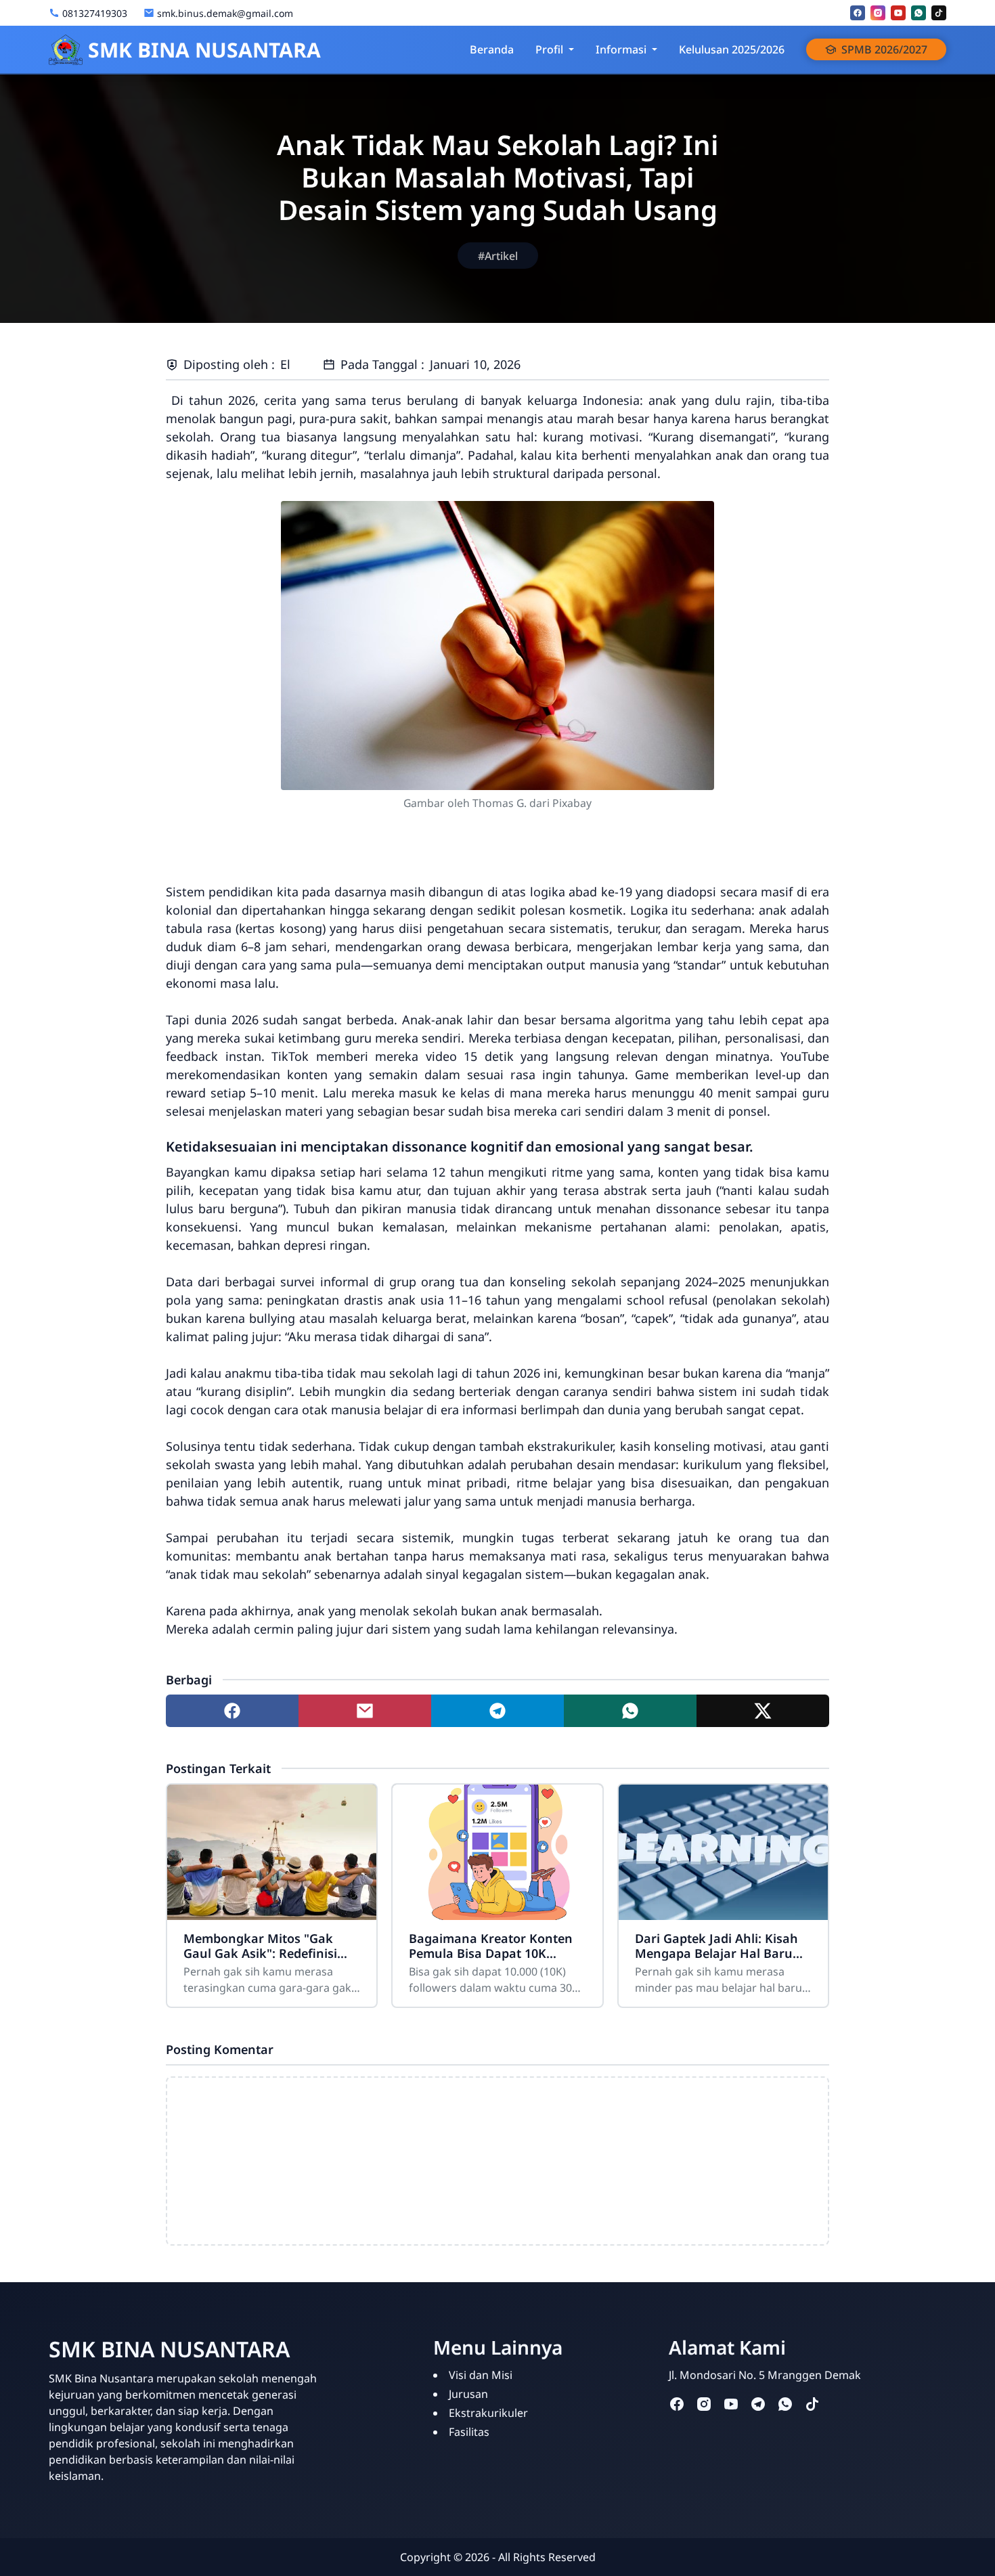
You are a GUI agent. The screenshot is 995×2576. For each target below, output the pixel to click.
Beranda (492, 49)
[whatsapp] (919, 13)
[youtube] (898, 13)
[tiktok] (939, 13)
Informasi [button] (621, 49)
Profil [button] (549, 49)
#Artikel (498, 256)
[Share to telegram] (497, 1711)
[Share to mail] (365, 1711)
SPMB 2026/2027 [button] (884, 49)
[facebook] (858, 13)
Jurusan (468, 2394)
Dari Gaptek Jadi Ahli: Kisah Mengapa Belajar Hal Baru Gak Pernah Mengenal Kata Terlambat (717, 1946)
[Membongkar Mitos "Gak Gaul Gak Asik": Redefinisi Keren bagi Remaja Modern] (272, 1852)
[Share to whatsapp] (630, 1711)
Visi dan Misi (481, 2375)
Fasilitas (469, 2432)
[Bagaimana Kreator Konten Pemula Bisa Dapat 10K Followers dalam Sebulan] (497, 1852)
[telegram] (758, 2403)
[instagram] (878, 13)
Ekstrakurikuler (488, 2413)
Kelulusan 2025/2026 (732, 49)
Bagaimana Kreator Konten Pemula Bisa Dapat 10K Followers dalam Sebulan (491, 1946)
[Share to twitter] (763, 1711)
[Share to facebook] (232, 1711)
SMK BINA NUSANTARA (204, 50)
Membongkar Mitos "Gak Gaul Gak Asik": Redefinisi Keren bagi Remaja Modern (265, 1946)
